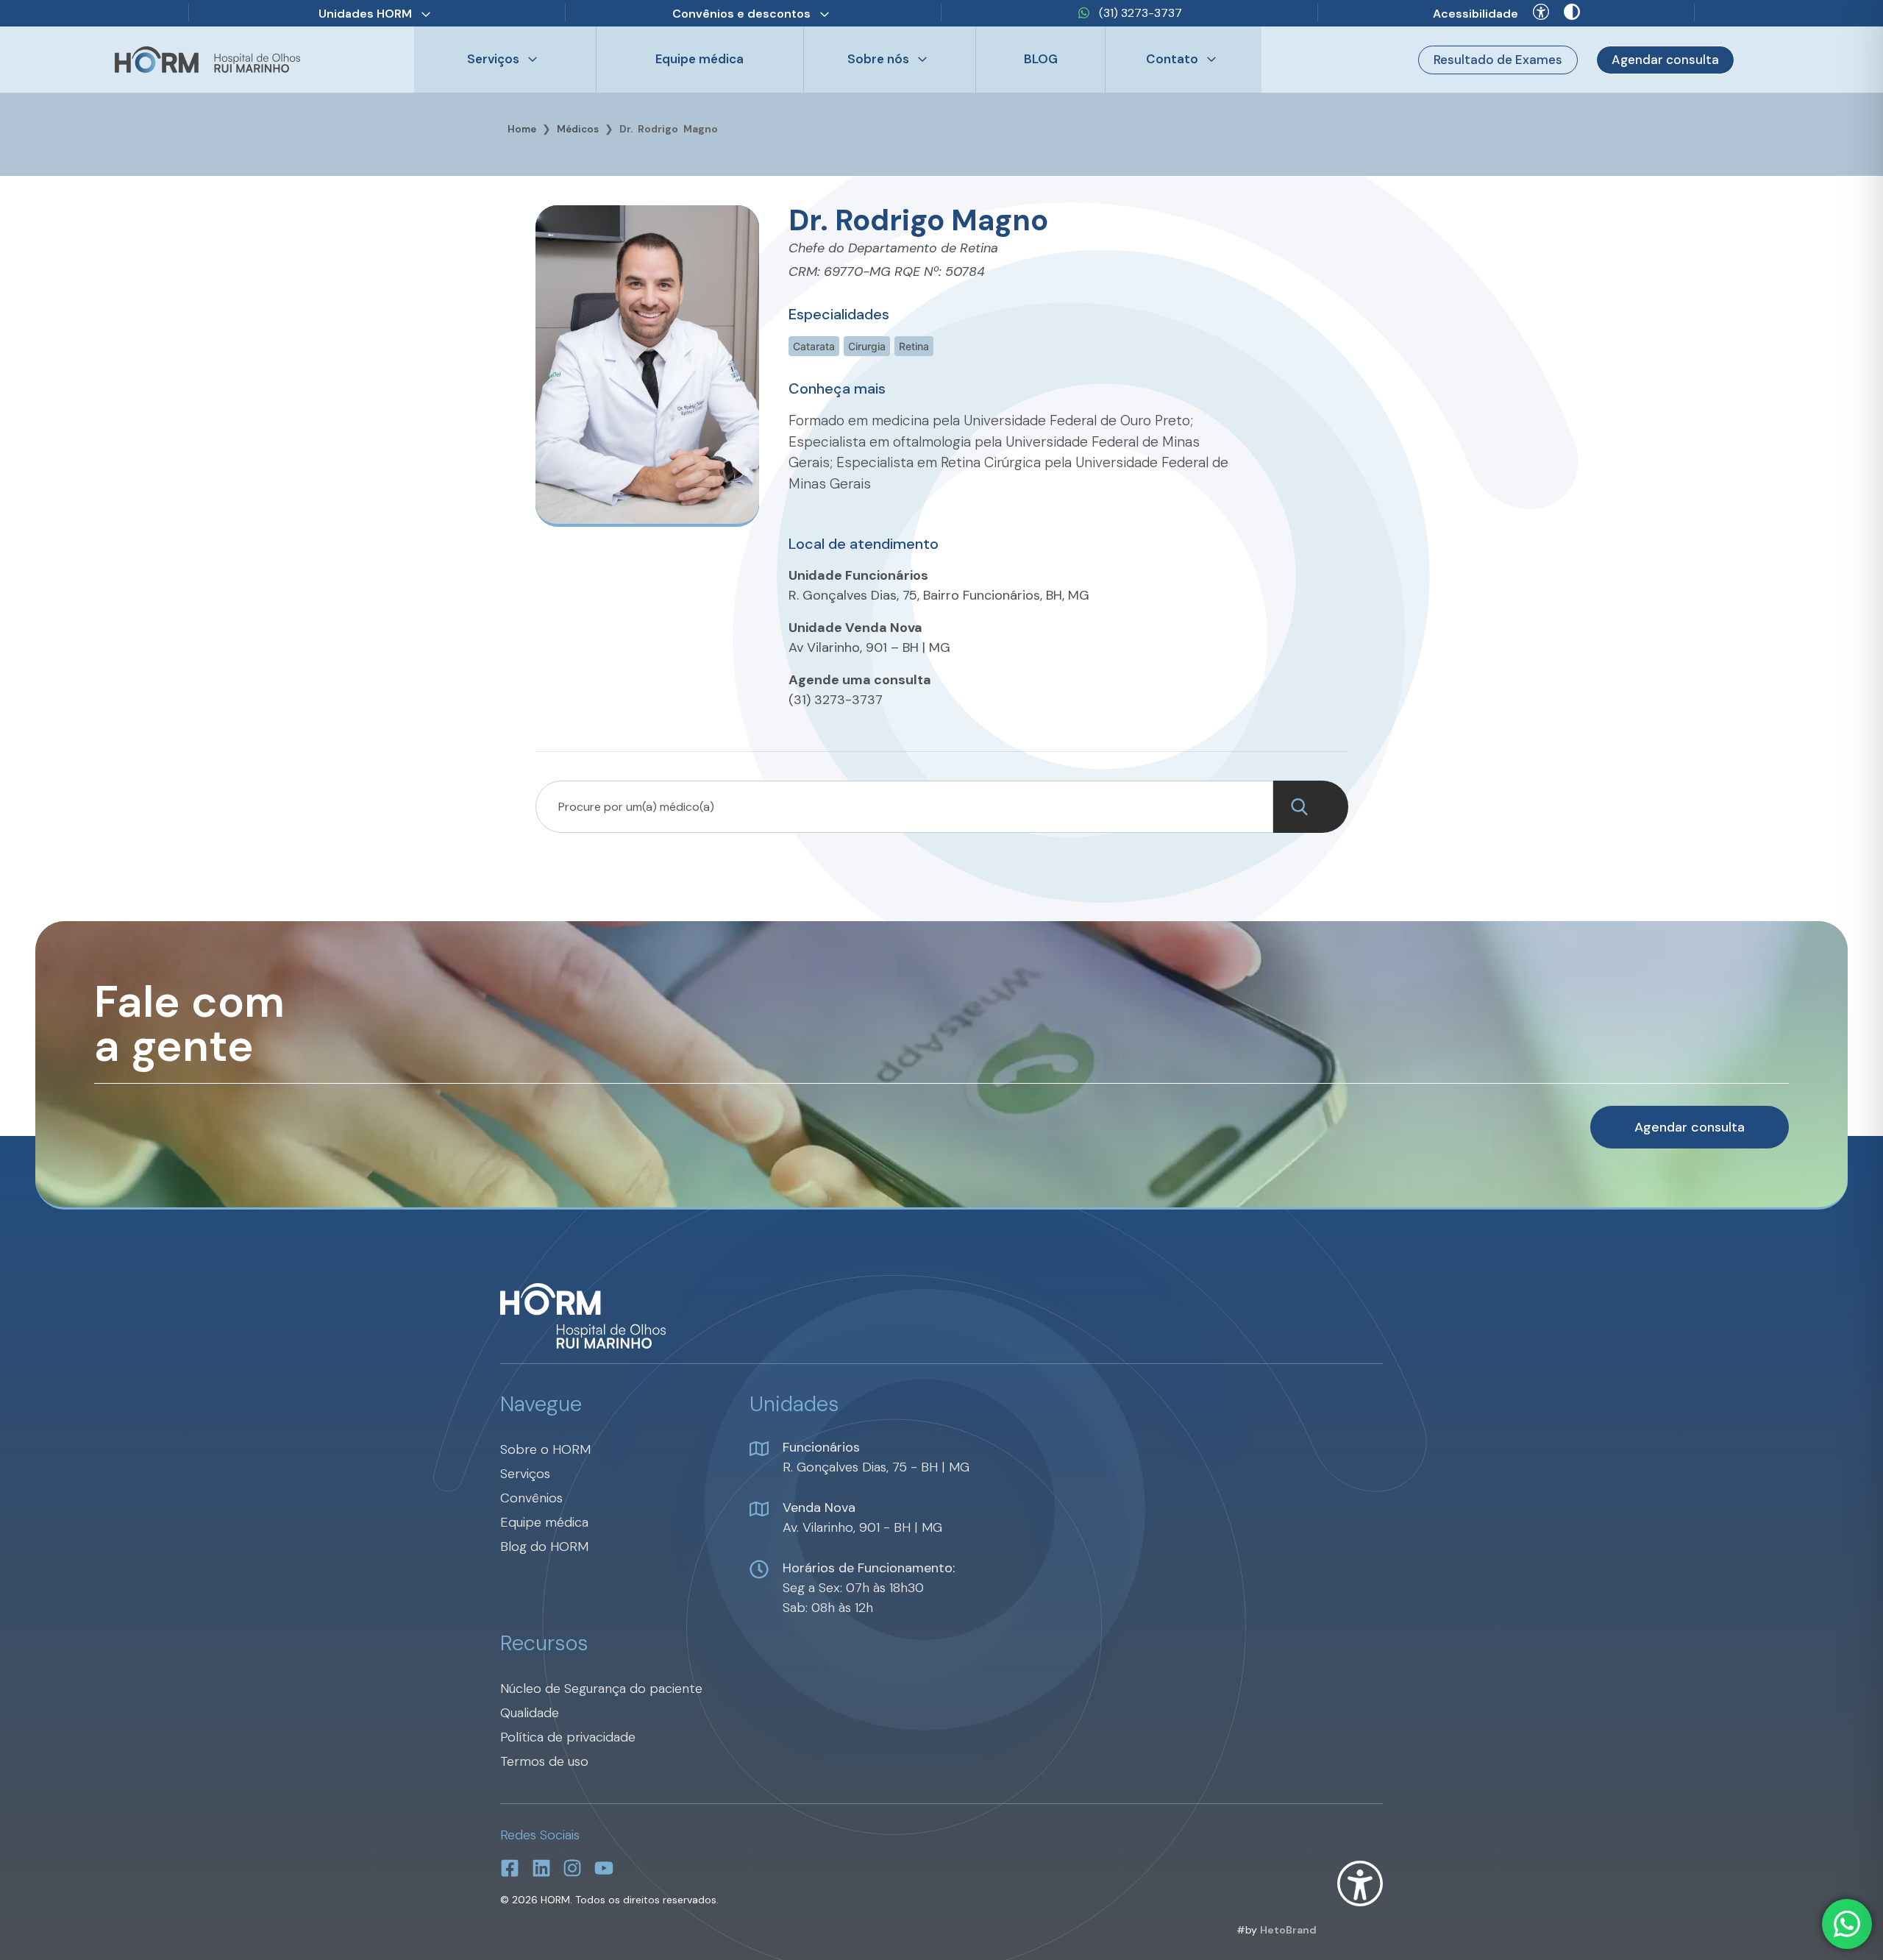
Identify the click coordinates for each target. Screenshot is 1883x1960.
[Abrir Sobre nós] (922, 60)
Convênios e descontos (741, 14)
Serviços (525, 1474)
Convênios (531, 1498)
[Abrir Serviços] (533, 60)
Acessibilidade (1476, 14)
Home (522, 129)
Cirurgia (867, 346)
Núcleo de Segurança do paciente (601, 1689)
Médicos (578, 129)
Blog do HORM (544, 1547)
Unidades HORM (365, 14)
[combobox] (904, 807)
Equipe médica (700, 59)
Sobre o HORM (545, 1449)
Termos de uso (544, 1761)
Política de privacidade (568, 1737)
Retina (914, 346)
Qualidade (530, 1713)
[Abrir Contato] (1211, 60)
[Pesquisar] (1311, 807)
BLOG (1041, 59)
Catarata (814, 346)
